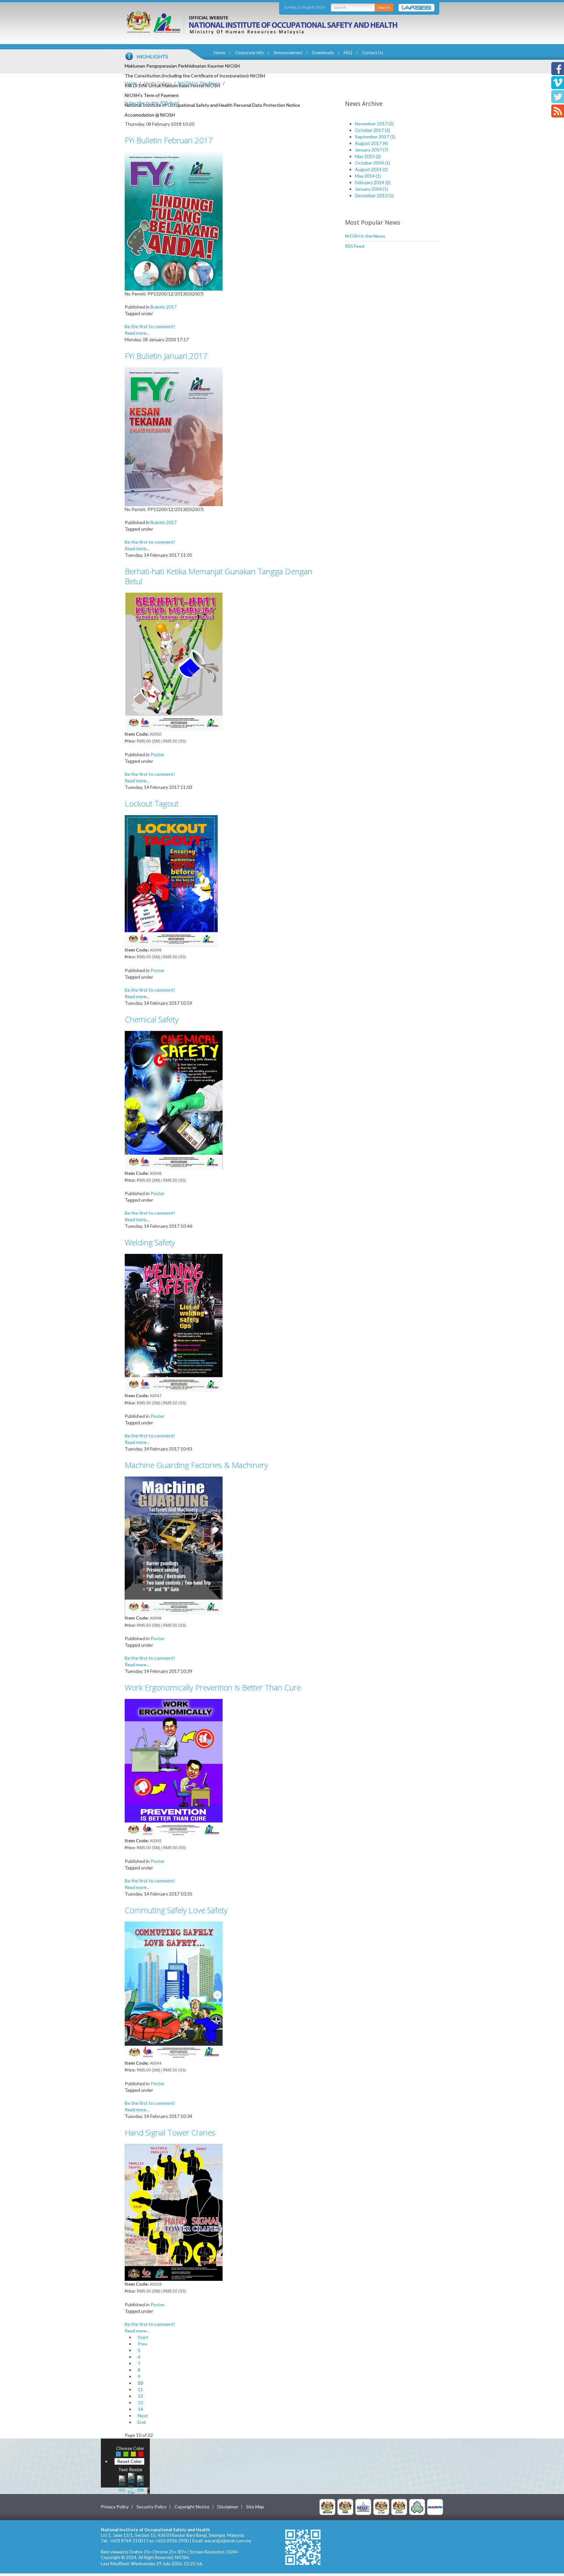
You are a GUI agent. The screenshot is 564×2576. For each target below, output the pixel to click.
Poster (157, 754)
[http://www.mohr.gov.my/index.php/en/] (381, 2506)
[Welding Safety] (174, 1323)
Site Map (255, 2507)
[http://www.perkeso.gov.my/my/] (417, 2506)
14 (140, 2409)
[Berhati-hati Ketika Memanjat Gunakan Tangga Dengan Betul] (174, 661)
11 (140, 2389)
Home (219, 53)
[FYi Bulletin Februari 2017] (174, 221)
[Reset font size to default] (131, 2483)
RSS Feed (355, 246)
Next (143, 2416)
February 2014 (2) (373, 182)
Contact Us (373, 53)
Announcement (288, 53)
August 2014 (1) (371, 169)
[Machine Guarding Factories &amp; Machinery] (174, 1545)
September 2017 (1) (375, 137)
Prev (142, 2344)
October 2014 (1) (372, 163)
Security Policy (151, 2507)
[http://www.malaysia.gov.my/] (327, 2506)
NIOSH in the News (365, 236)
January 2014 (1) (371, 189)
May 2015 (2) (368, 156)
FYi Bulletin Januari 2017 (166, 356)
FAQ (348, 53)
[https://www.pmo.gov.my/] (345, 2506)
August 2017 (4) (371, 143)
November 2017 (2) (374, 124)
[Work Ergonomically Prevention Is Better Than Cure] (174, 1768)
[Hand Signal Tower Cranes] (174, 2212)
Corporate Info (249, 53)
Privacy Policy (115, 2507)
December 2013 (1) (374, 195)
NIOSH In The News (199, 83)
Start (143, 2337)
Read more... (137, 333)
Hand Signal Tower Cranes (170, 2132)
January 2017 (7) (371, 150)
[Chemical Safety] (174, 1100)
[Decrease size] (140, 2483)
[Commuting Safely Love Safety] (174, 1990)
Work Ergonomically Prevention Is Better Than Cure (213, 1687)
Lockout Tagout (152, 803)
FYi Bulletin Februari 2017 (169, 140)
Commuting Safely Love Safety (176, 1910)
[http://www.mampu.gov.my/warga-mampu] (435, 2506)
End (142, 2422)
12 (140, 2396)
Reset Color (129, 2461)
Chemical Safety (152, 1019)
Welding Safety (150, 1242)
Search (384, 7)
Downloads (323, 53)
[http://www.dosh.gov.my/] (399, 2506)
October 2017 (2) (372, 130)
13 (140, 2402)
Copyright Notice (192, 2507)
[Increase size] (122, 2483)
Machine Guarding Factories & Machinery (196, 1465)
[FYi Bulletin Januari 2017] (174, 436)
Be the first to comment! (150, 326)
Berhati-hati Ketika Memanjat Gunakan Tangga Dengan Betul (219, 576)
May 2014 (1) (368, 176)
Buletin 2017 (164, 307)
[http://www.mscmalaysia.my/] (363, 2506)
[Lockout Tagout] (174, 880)
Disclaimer (228, 2507)
